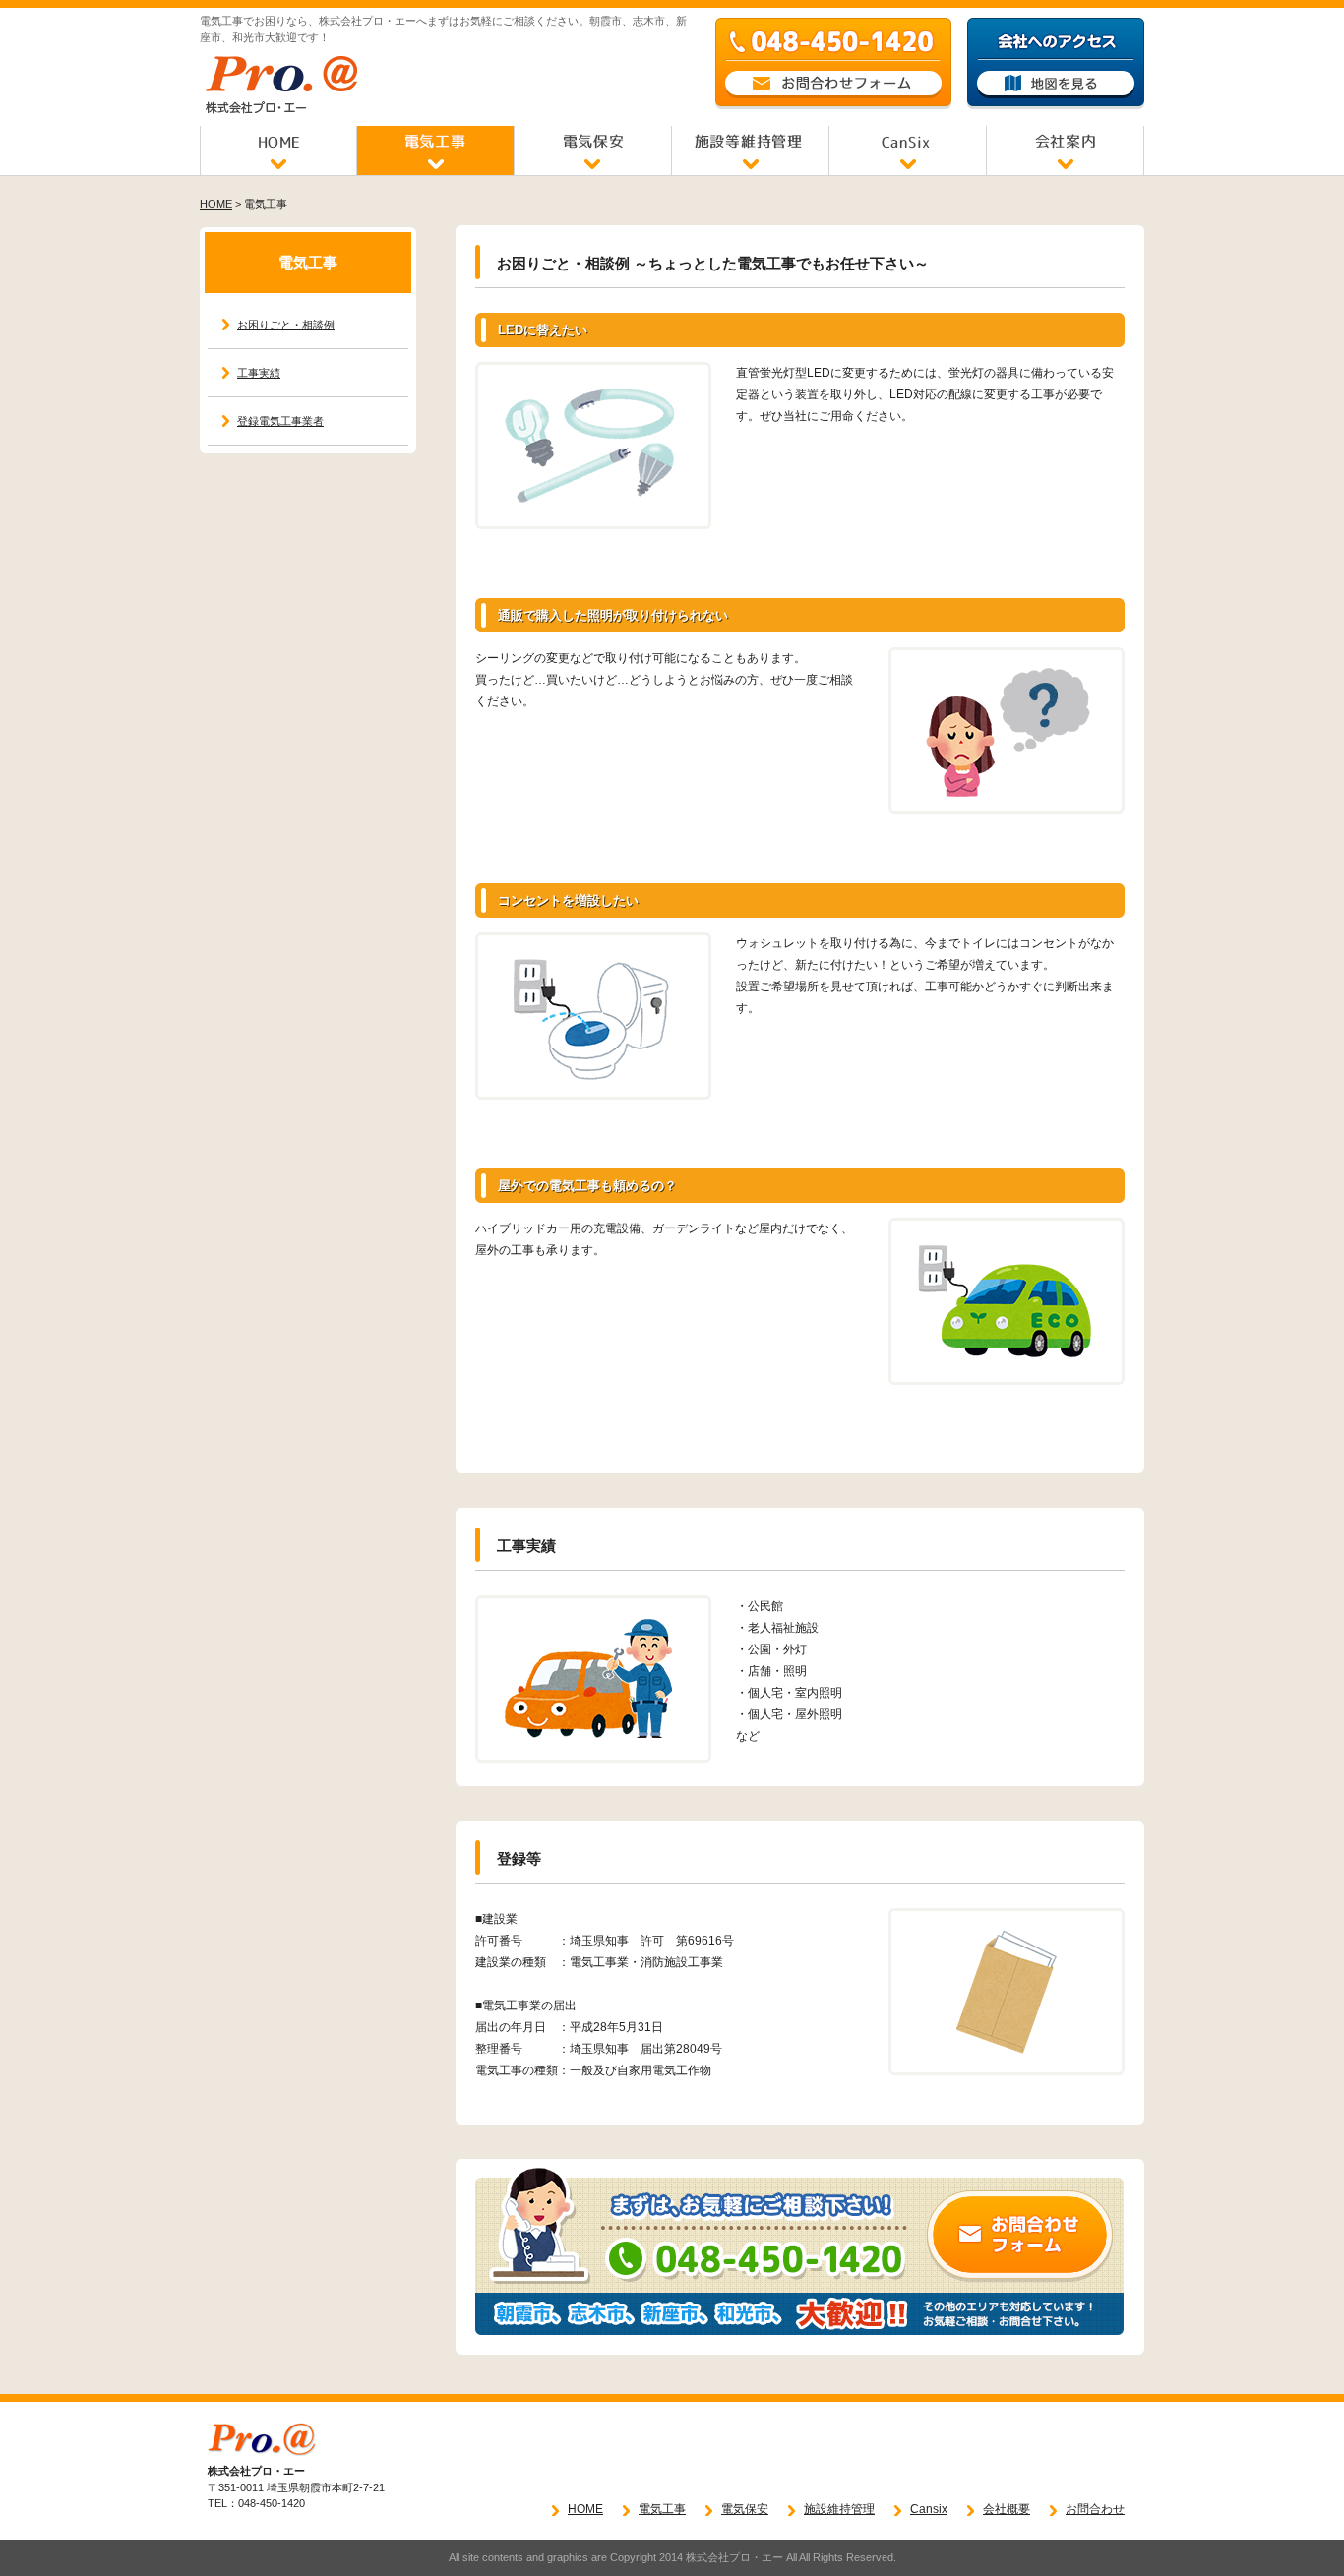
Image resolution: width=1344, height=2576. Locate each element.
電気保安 (745, 2509)
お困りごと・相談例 (286, 325)
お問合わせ (1095, 2509)
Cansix (929, 2509)
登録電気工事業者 (280, 421)
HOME (216, 204)
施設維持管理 (839, 2509)
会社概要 (1007, 2509)
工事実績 (259, 373)
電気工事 (662, 2509)
